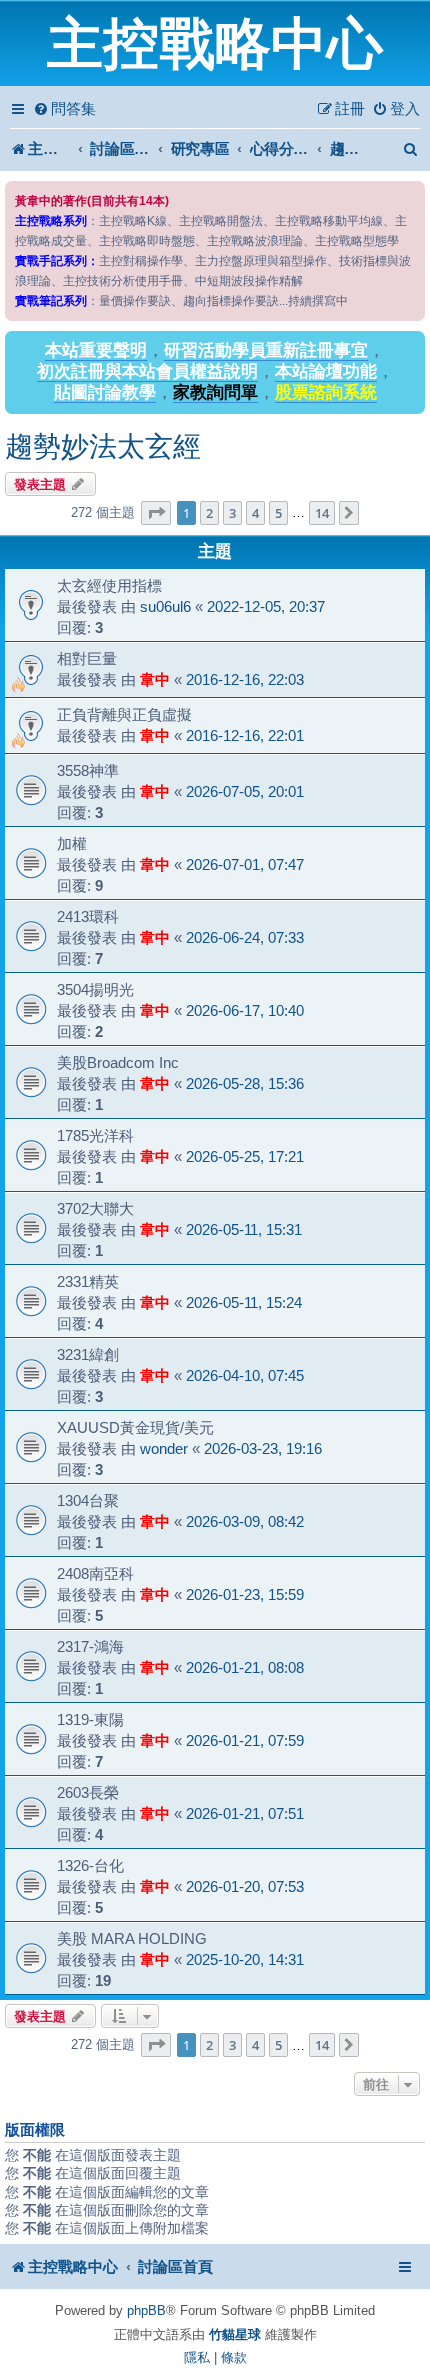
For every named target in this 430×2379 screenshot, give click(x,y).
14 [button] (322, 513)
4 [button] (255, 513)
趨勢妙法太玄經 (103, 446)
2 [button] (209, 513)
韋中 (155, 679)
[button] (156, 513)
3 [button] (232, 513)
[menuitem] (64, 109)
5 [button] (278, 513)
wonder (164, 1448)
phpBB (146, 2310)
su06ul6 (165, 606)
